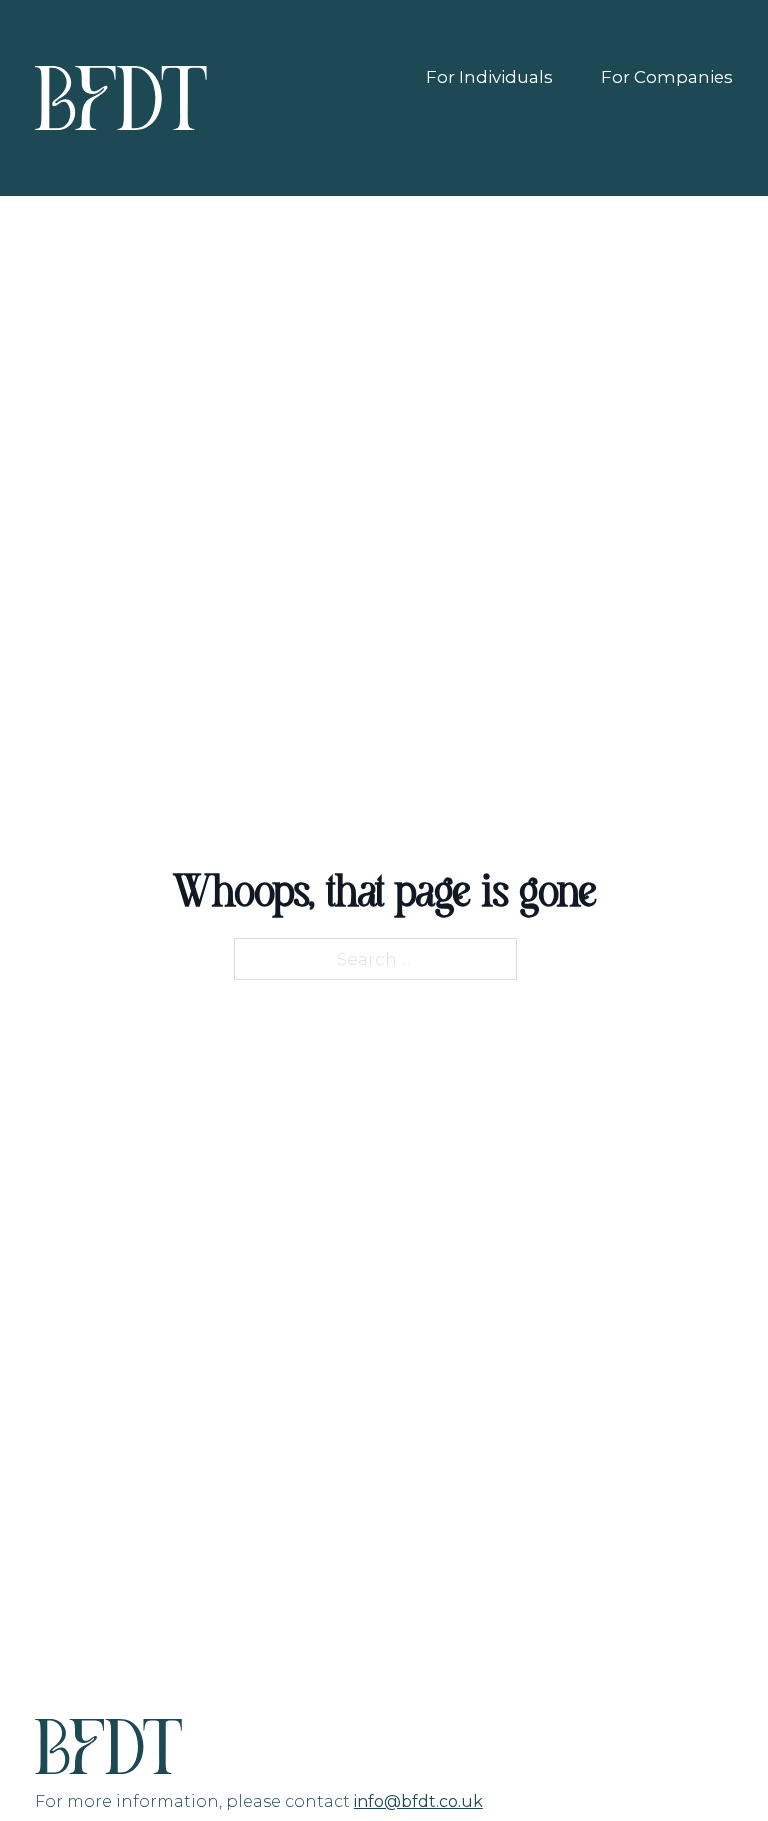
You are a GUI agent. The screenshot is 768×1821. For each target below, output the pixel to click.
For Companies (667, 77)
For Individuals (489, 77)
